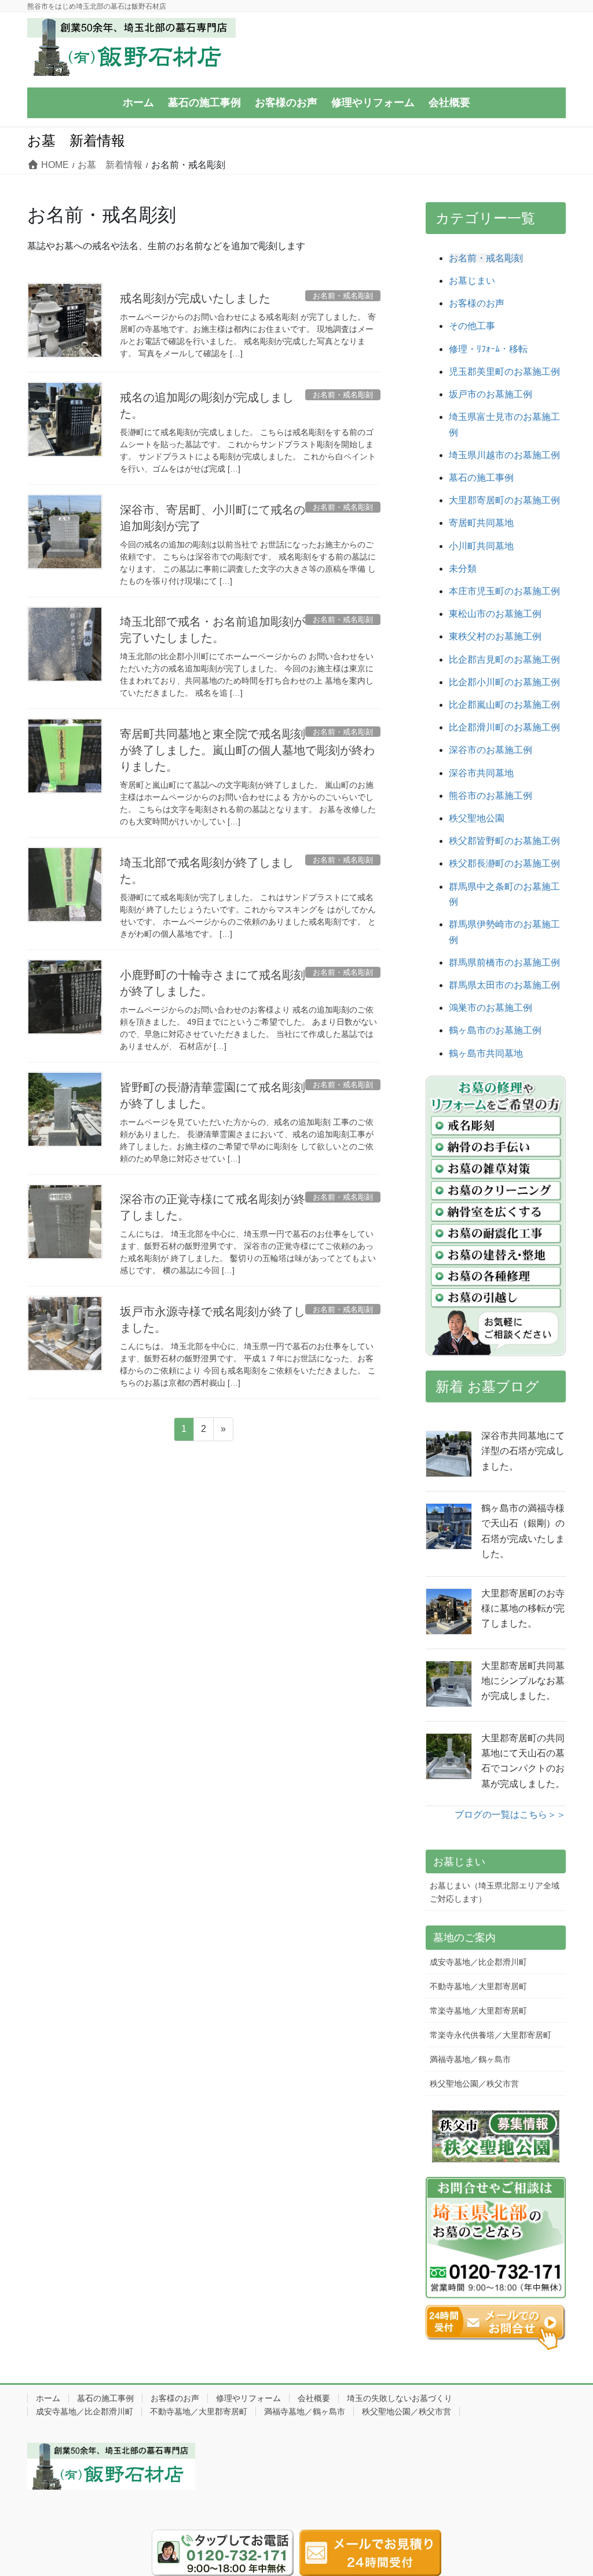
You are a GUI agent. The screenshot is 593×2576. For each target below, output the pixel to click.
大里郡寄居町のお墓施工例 (504, 500)
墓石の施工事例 (481, 478)
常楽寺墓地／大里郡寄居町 (478, 2011)
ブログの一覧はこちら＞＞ (510, 1815)
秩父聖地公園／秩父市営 (474, 2084)
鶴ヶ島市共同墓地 (486, 1053)
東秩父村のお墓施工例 (495, 636)
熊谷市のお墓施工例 (490, 796)
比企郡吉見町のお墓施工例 (504, 659)
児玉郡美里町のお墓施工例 (504, 372)
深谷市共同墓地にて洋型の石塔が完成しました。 (523, 1451)
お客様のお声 (477, 303)
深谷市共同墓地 (481, 773)
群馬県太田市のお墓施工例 (504, 985)
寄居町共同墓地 (481, 523)
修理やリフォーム (248, 2398)
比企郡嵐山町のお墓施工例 (504, 705)
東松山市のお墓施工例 (495, 614)
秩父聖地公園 (477, 818)
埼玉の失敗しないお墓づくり (400, 2398)
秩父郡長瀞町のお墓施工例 (504, 863)
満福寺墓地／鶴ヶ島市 (470, 2059)
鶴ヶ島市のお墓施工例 (495, 1030)
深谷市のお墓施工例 (490, 750)
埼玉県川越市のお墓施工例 (504, 455)
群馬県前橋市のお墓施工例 (504, 962)
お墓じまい (472, 281)
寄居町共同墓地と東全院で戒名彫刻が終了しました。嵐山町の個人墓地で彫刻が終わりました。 (247, 750)
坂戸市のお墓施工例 (490, 394)
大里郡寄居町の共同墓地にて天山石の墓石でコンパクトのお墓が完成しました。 (523, 1761)
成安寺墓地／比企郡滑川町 (478, 1962)
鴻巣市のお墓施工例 (490, 1008)
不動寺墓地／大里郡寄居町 (478, 1986)
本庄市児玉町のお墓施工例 (504, 591)
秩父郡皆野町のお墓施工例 (504, 841)
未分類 (463, 569)
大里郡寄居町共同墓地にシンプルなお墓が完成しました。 (523, 1681)
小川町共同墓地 (481, 546)
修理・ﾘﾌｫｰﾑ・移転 (488, 349)
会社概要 (314, 2398)
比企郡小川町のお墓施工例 (504, 682)
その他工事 (472, 326)
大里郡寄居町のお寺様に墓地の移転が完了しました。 (523, 1609)
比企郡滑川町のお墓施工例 (504, 727)
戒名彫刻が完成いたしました (195, 298)
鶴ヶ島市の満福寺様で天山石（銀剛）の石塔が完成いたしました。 (523, 1531)
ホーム (48, 2398)
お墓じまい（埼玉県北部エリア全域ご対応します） (495, 1892)
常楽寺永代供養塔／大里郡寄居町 (490, 2035)
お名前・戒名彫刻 (486, 258)
